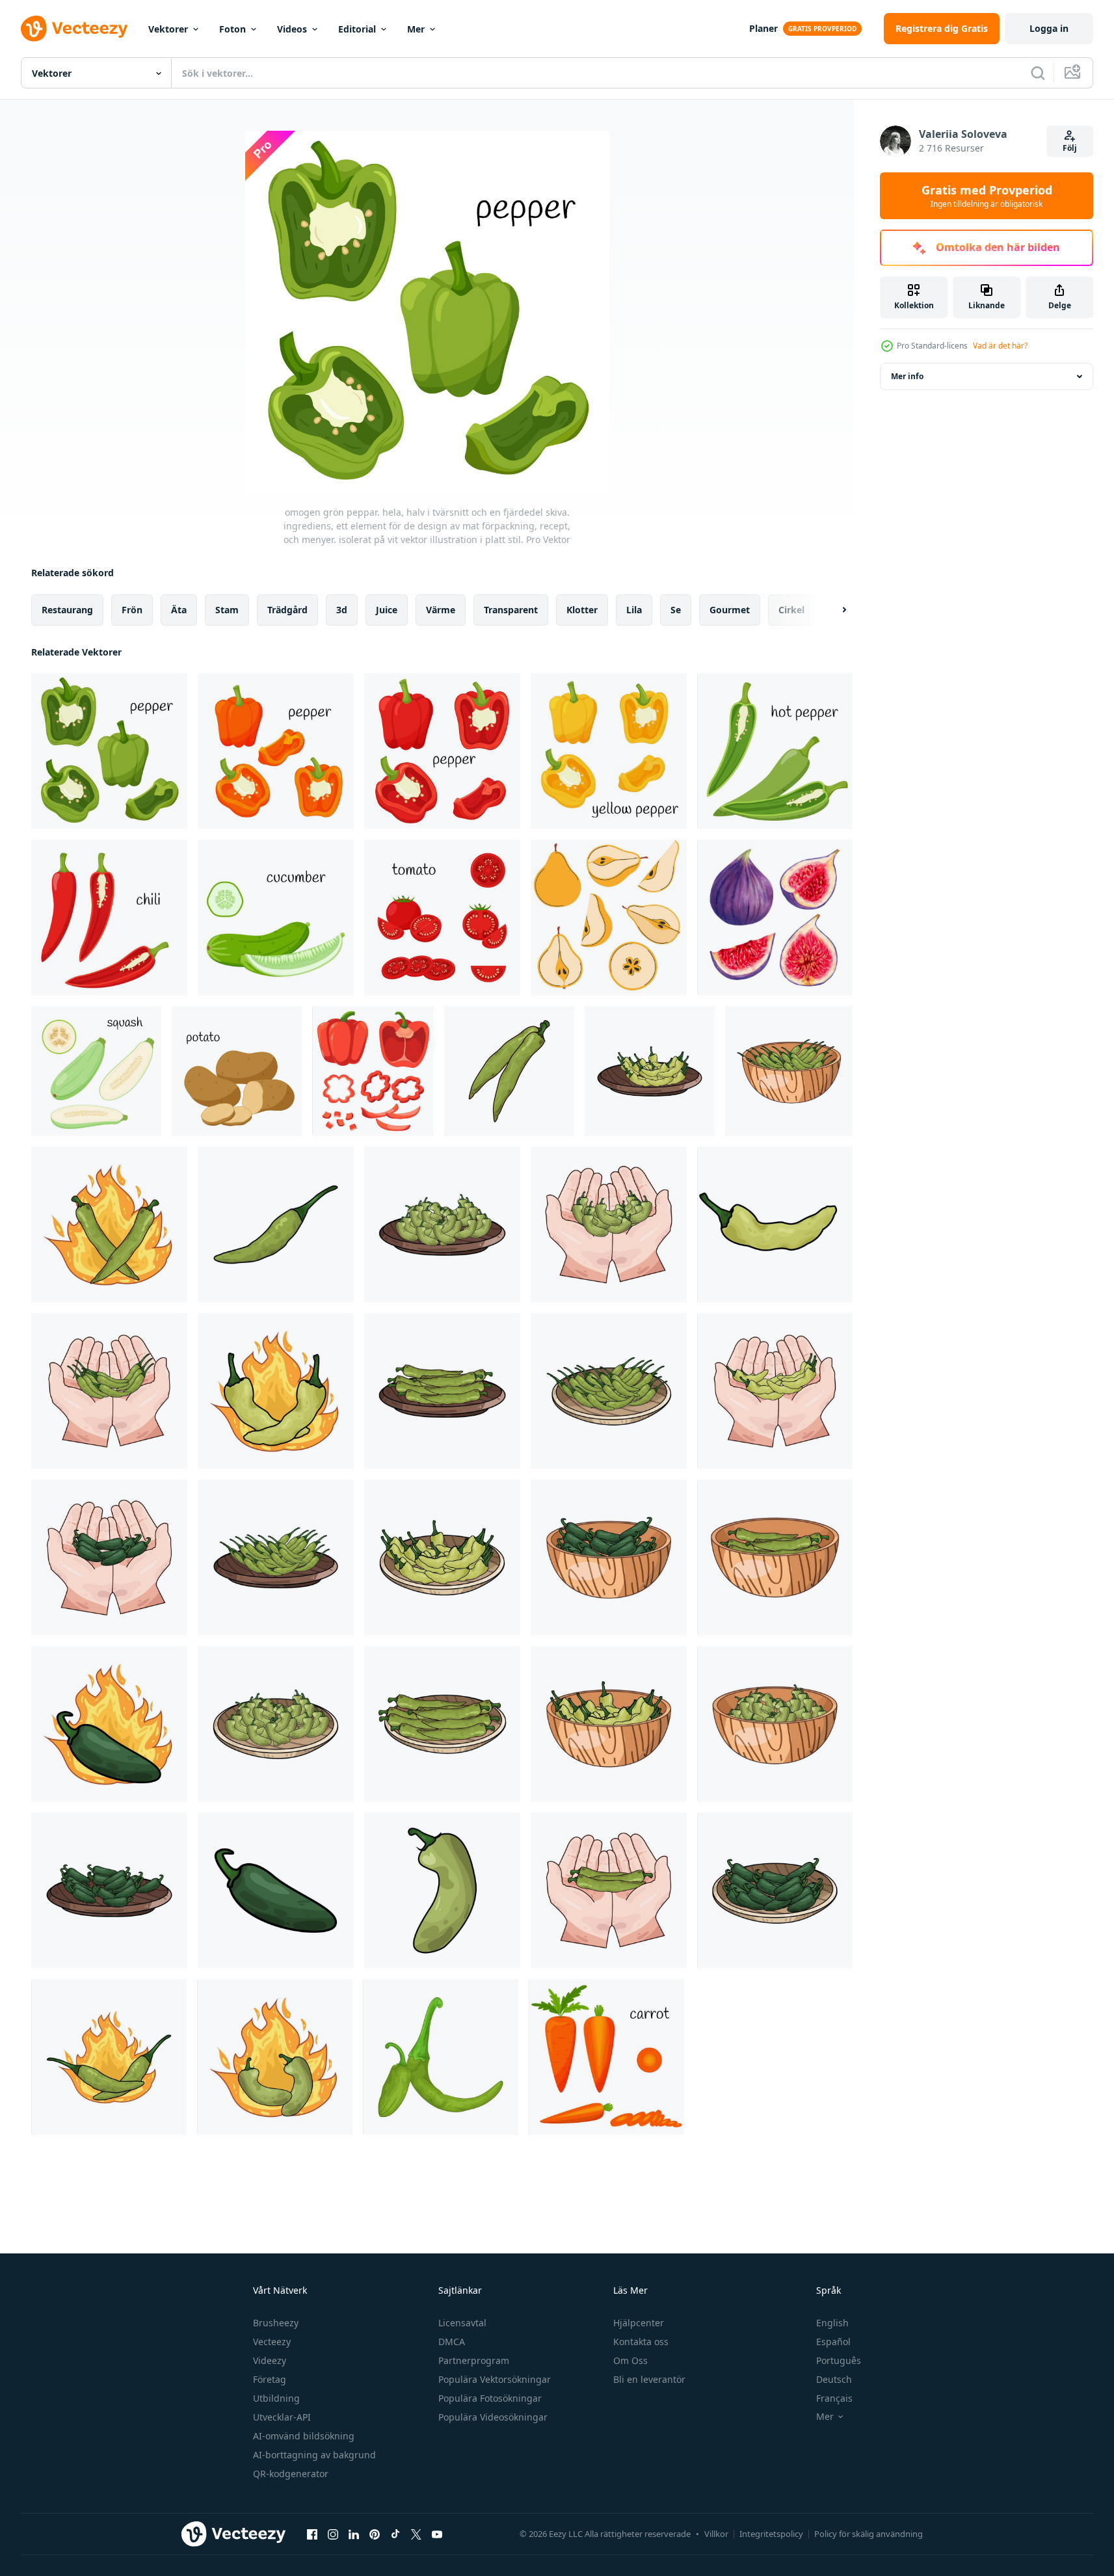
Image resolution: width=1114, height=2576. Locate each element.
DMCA (452, 2342)
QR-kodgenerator (291, 2474)
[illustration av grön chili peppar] (509, 1071)
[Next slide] (833, 610)
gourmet (730, 610)
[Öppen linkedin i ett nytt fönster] (354, 2534)
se (676, 610)
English (832, 2323)
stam (227, 610)
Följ (1070, 148)
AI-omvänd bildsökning (304, 2436)
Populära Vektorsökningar (495, 2379)
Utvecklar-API (282, 2417)
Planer (763, 28)
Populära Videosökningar (493, 2417)
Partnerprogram (474, 2360)
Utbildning (276, 2398)
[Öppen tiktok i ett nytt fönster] (395, 2534)
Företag (270, 2379)
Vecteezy (272, 2342)
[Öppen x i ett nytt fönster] (416, 2534)
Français (834, 2398)
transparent (511, 610)
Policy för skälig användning (869, 2534)
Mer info (907, 376)
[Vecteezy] (74, 29)
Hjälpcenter (639, 2323)
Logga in (1049, 28)
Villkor (716, 2534)
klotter (582, 610)
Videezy (270, 2360)
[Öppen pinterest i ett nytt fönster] (375, 2534)
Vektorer (168, 29)
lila (634, 610)
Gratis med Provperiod (987, 196)
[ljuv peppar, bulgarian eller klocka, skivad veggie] (373, 1071)
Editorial (357, 29)
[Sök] (1038, 73)
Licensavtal (462, 2323)
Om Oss (630, 2360)
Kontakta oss (641, 2342)
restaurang (67, 610)
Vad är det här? (1000, 346)
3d (342, 610)
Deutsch (834, 2379)
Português (839, 2360)
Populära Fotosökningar (490, 2398)
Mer (416, 29)
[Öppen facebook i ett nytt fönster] (312, 2534)
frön (132, 610)
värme (441, 610)
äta (179, 610)
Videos (292, 29)
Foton (232, 29)
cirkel (791, 610)
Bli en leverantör (649, 2379)
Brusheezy (276, 2323)
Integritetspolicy (771, 2534)
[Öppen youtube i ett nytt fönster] (437, 2534)
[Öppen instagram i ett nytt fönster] (333, 2534)
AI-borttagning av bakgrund (314, 2455)
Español (833, 2342)
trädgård (287, 610)
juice (387, 610)
